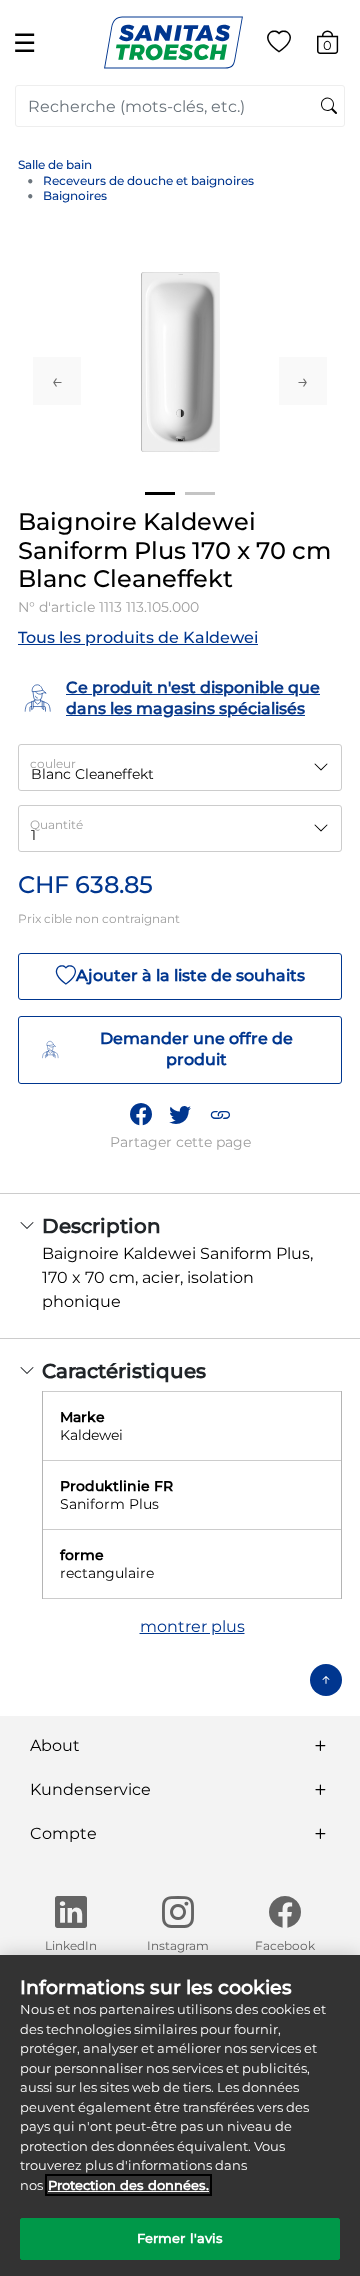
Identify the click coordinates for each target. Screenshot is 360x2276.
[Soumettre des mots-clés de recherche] (329, 107)
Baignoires (75, 195)
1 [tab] (160, 493)
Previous (57, 381)
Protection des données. (128, 2185)
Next (303, 381)
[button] (220, 1114)
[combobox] (180, 106)
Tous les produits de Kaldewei (138, 637)
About (55, 1745)
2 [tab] (200, 493)
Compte (63, 1833)
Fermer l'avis (180, 2238)
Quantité (56, 824)
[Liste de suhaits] (279, 45)
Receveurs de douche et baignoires (148, 180)
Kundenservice (90, 1789)
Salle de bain (55, 164)
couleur (53, 763)
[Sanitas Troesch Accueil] (173, 41)
